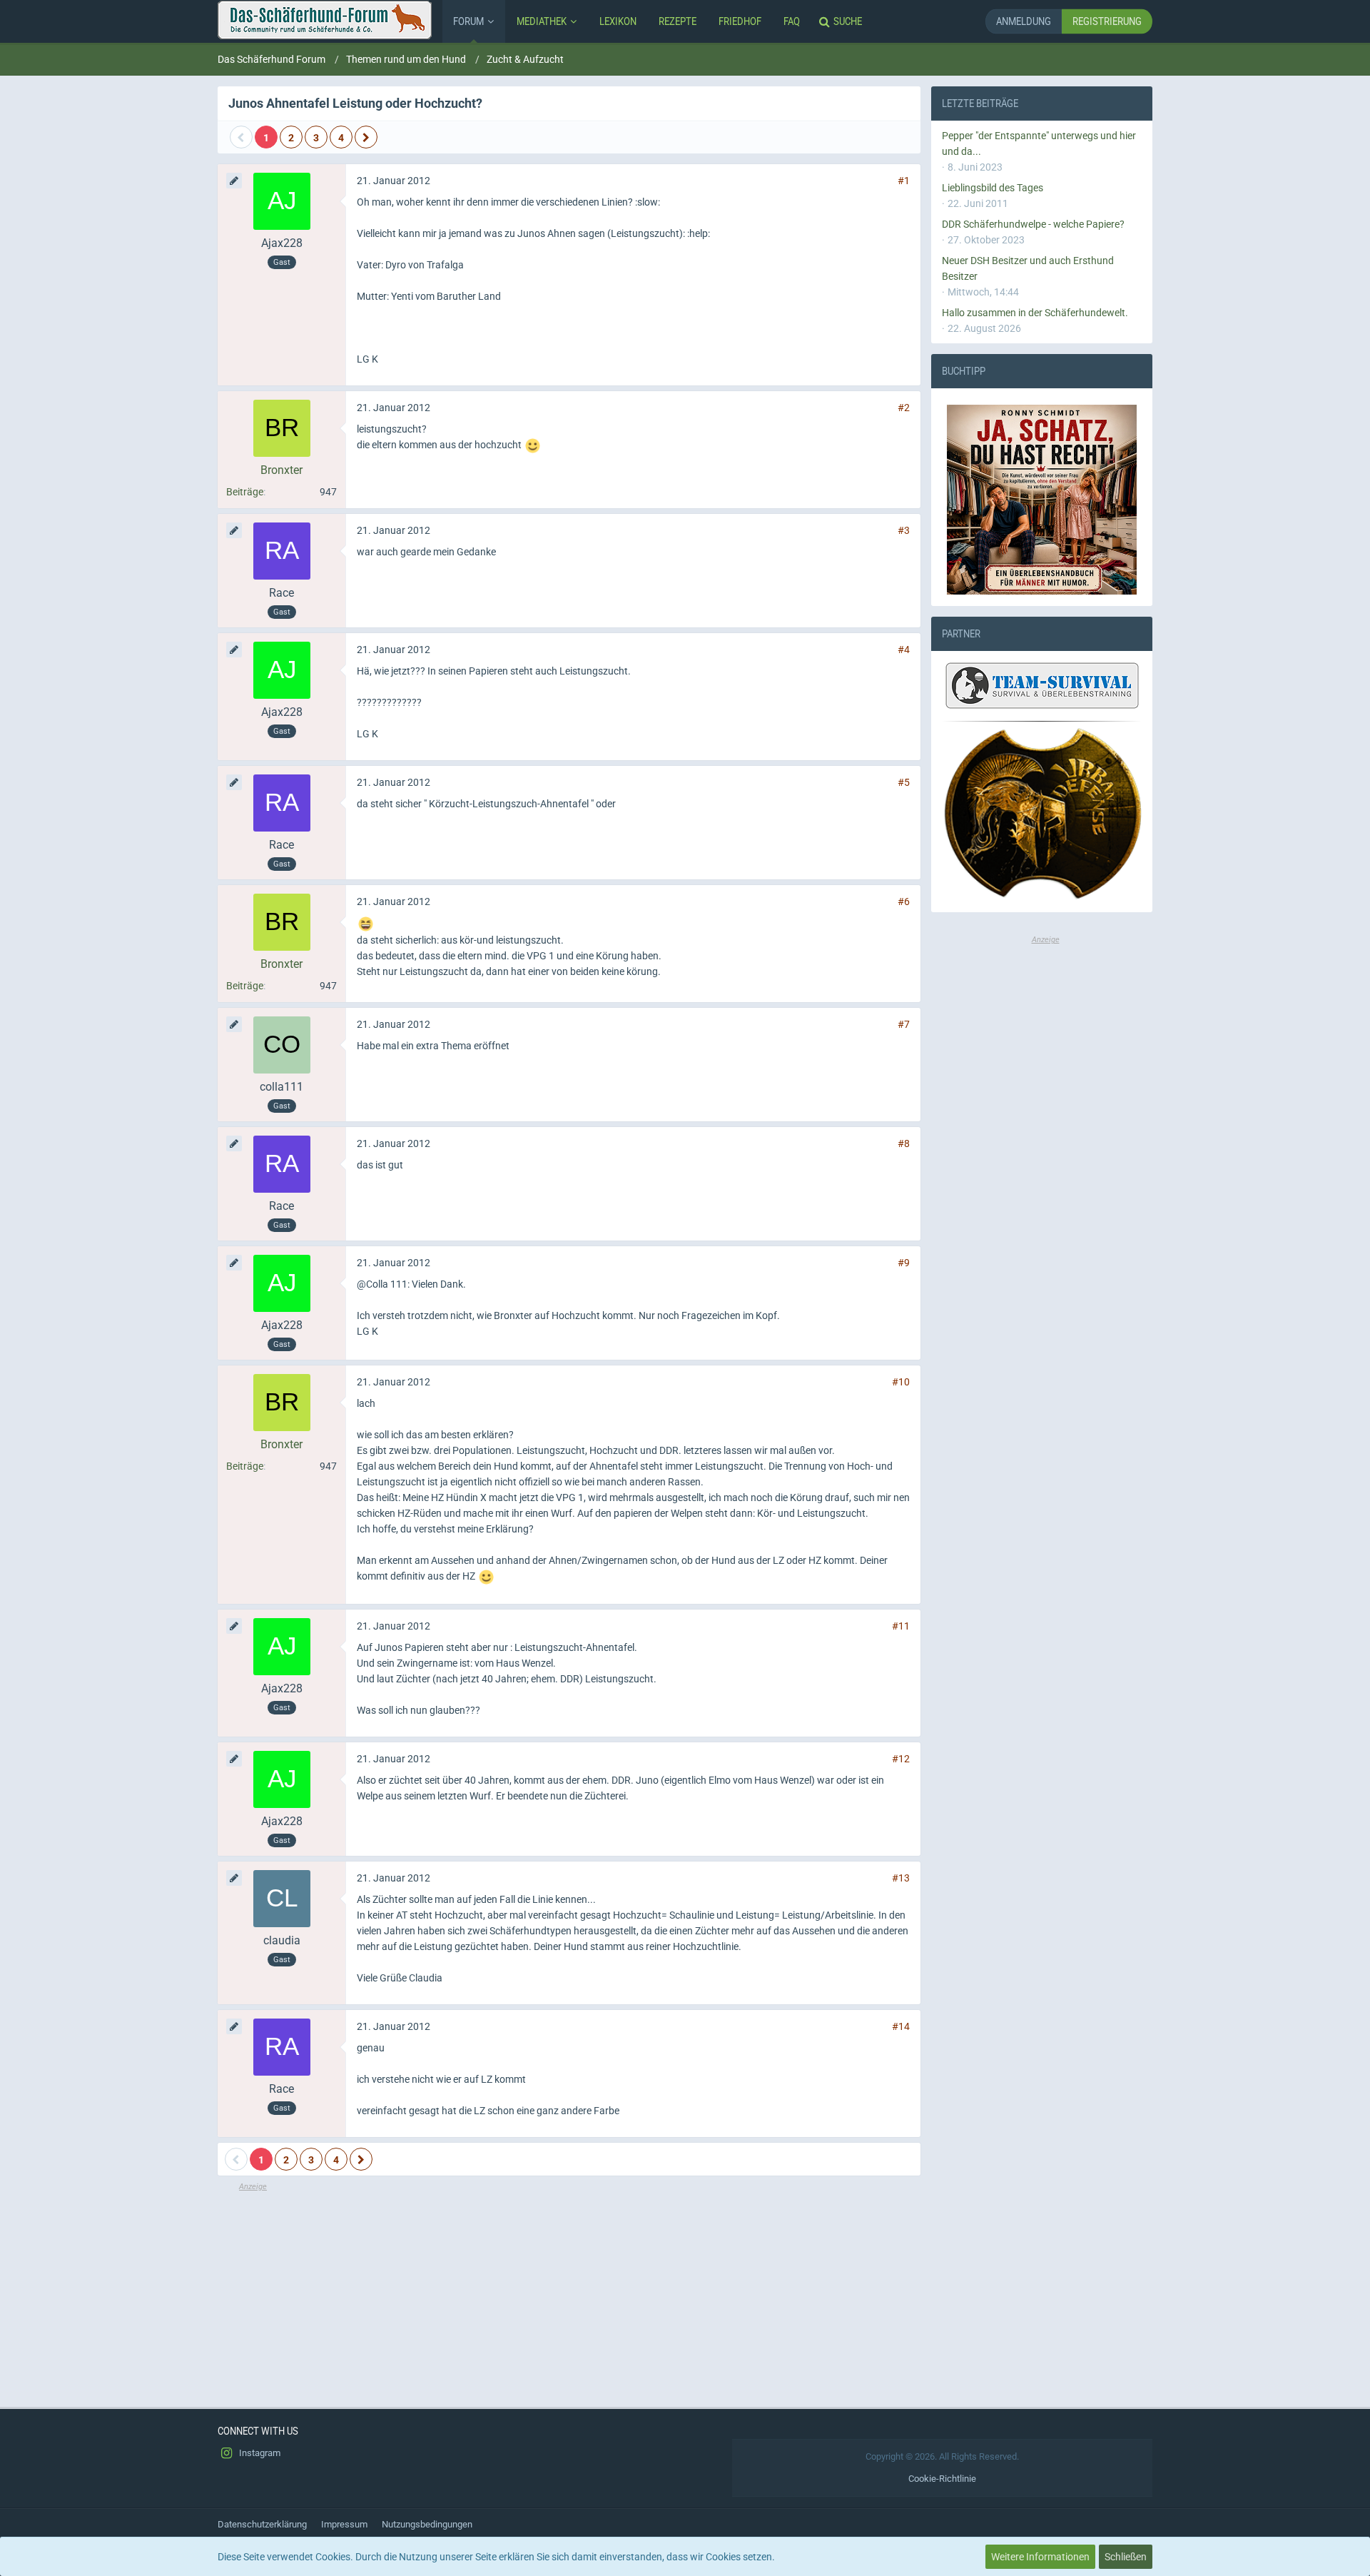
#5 (904, 782)
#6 (904, 901)
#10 (901, 1382)
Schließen (1126, 2557)
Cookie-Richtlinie (942, 2479)
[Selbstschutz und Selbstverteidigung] (1042, 814)
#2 (904, 408)
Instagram (259, 2453)
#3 (904, 530)
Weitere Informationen (1040, 2557)
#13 (901, 1878)
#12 (901, 1759)
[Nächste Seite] (366, 137)
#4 (904, 650)
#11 (901, 1626)
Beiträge (245, 492)
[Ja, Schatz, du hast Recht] (1042, 500)
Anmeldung (1024, 21)
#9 (904, 1263)
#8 (904, 1143)
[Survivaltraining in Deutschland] (1040, 688)
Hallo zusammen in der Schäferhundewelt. (1035, 313)
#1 (904, 181)
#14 (901, 2026)
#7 (904, 1024)
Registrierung (1107, 21)
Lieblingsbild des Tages (993, 188)
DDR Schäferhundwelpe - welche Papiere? (1033, 224)
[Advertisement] (569, 2293)
